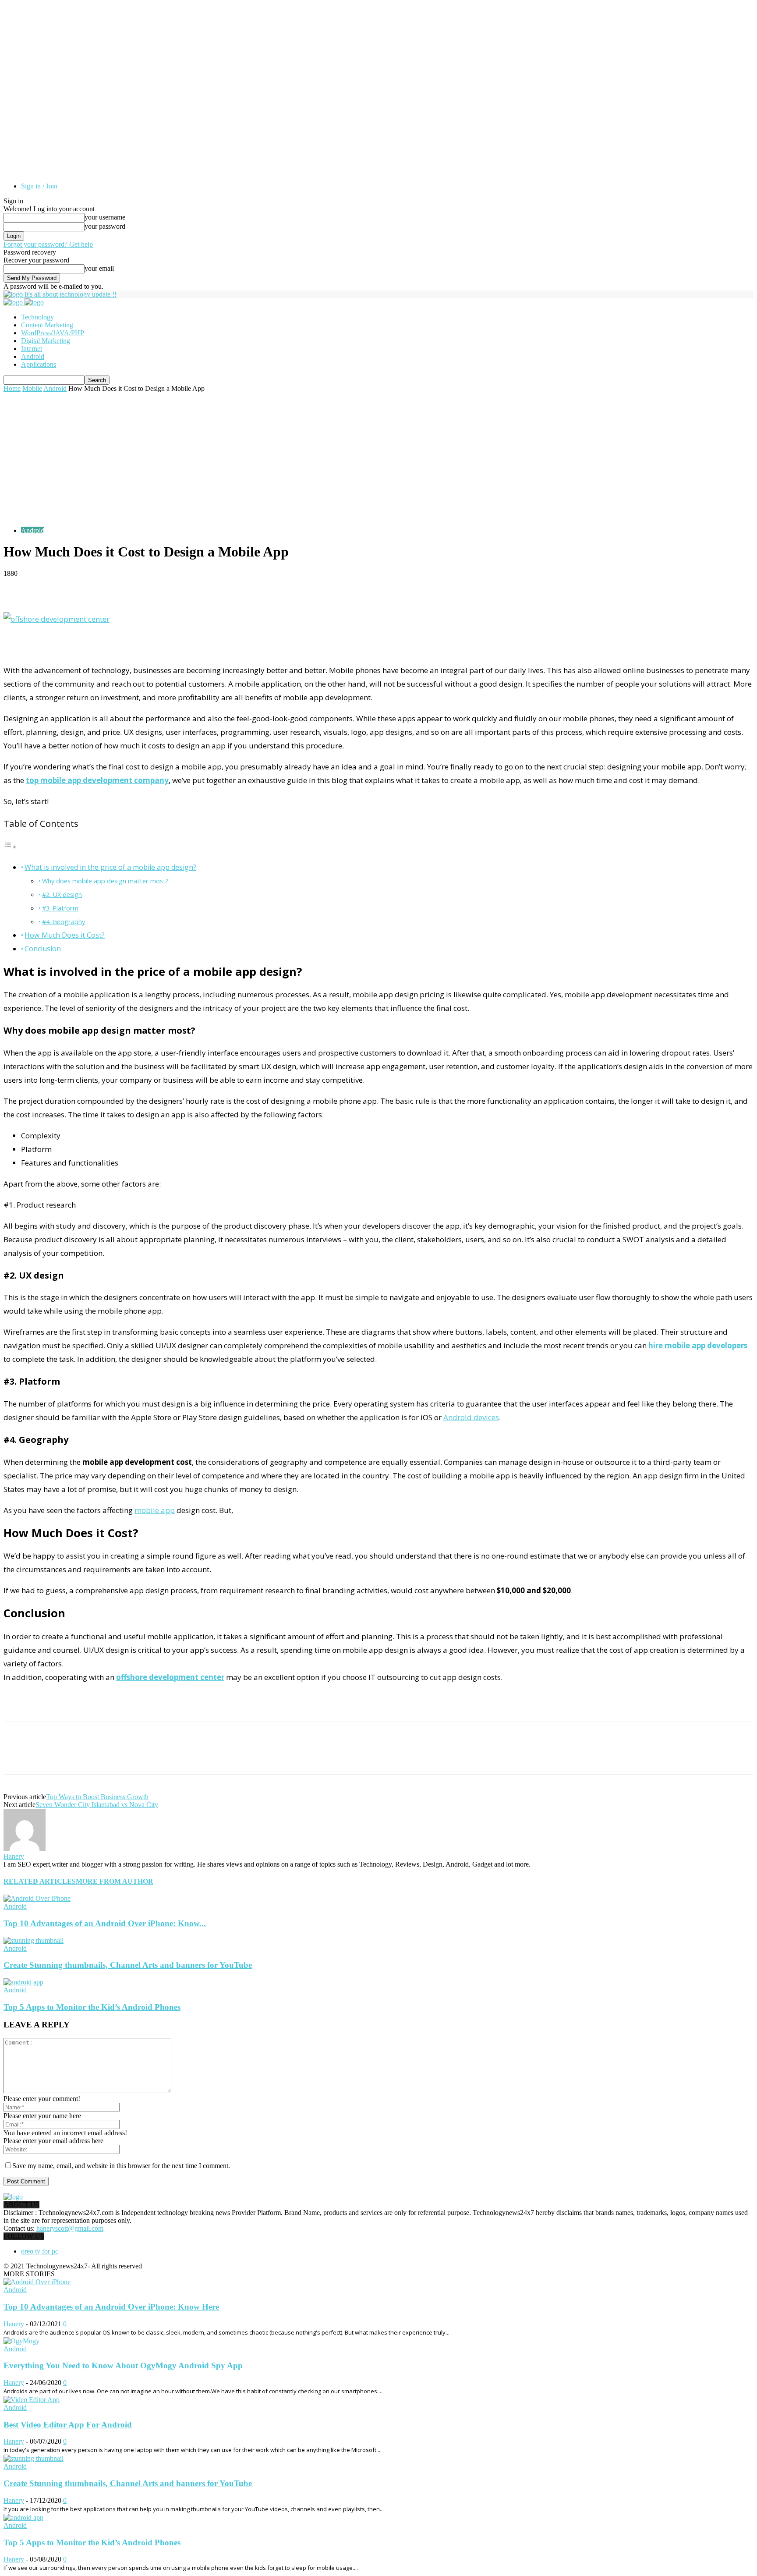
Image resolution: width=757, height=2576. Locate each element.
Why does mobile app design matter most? (105, 881)
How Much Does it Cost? (65, 935)
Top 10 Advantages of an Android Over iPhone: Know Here (111, 2307)
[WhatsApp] (113, 1756)
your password (105, 226)
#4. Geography (64, 921)
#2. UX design (62, 894)
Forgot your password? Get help (48, 244)
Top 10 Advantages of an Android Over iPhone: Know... (105, 1923)
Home (12, 388)
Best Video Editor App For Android (68, 2425)
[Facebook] (18, 1756)
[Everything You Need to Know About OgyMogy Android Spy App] (21, 2341)
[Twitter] (50, 1756)
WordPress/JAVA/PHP (53, 333)
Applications (39, 364)
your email (99, 268)
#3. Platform (60, 908)
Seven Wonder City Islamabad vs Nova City (97, 1805)
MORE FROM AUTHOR (115, 1881)
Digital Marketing (46, 341)
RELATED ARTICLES (40, 1881)
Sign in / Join (39, 186)
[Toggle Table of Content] (10, 846)
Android (33, 356)
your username (105, 217)
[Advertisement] (378, 458)
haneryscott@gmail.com (70, 2228)
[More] (213, 587)
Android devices (471, 1417)
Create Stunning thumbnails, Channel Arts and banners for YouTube (128, 1965)
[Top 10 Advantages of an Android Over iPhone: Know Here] (37, 1898)
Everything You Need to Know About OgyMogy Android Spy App (123, 2365)
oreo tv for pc (40, 2251)
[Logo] (14, 302)
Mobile (32, 388)
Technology (37, 317)
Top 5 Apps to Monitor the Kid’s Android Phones (92, 2007)
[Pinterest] (81, 1756)
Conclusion (43, 949)
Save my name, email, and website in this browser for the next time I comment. (121, 2166)
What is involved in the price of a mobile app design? (110, 867)
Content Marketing (47, 325)
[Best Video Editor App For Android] (32, 2400)
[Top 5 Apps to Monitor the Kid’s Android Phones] (23, 1982)
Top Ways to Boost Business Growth (97, 1797)
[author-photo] (25, 1848)
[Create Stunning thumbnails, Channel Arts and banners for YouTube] (34, 1940)
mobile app (155, 1510)
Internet (32, 349)
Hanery (14, 1856)
